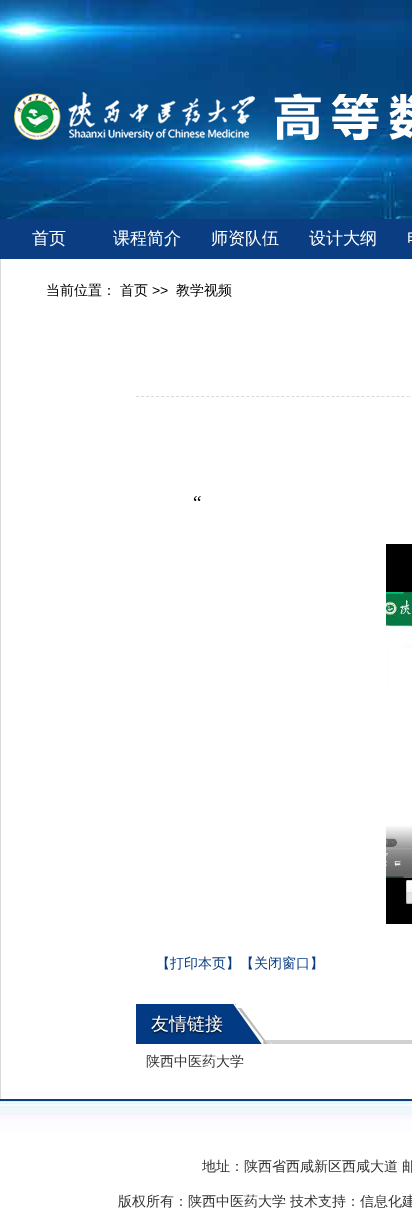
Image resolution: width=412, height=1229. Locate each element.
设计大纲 (343, 238)
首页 (49, 238)
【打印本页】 (198, 963)
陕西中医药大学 (195, 1061)
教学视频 (204, 290)
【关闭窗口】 (282, 963)
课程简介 (147, 238)
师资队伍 (245, 238)
